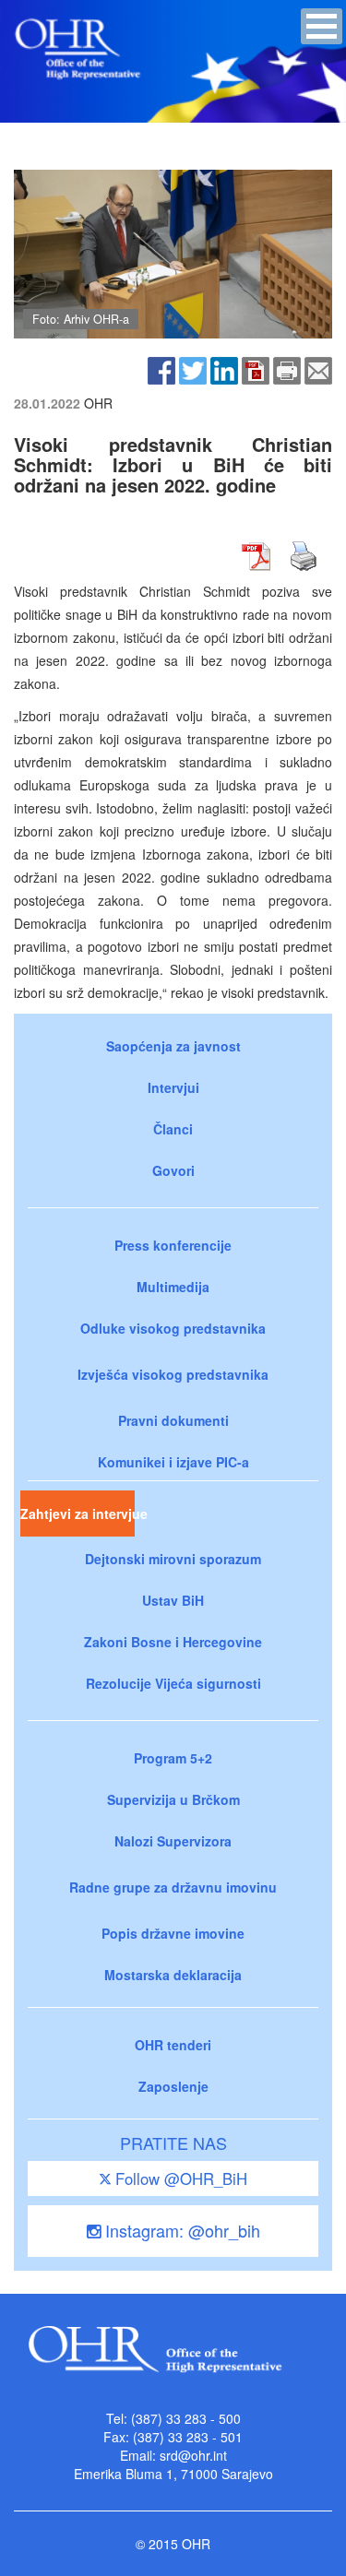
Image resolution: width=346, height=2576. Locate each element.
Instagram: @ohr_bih (180, 2230)
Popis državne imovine (173, 1933)
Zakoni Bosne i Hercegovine (173, 1642)
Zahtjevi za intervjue (78, 1514)
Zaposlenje (173, 2086)
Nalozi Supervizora (173, 1841)
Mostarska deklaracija (173, 1975)
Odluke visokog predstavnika (173, 1328)
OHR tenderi (173, 2045)
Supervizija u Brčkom (173, 1799)
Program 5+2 (173, 1758)
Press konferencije (173, 1245)
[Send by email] (318, 368)
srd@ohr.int (193, 2455)
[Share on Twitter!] (193, 368)
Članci (173, 1129)
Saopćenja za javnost (173, 1046)
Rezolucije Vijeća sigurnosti (173, 1683)
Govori (173, 1170)
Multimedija (173, 1287)
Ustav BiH (173, 1600)
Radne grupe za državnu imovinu (173, 1887)
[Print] (287, 368)
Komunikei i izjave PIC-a (173, 1462)
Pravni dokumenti (173, 1420)
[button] (322, 26)
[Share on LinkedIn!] (224, 368)
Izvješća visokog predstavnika (173, 1374)
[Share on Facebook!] (161, 368)
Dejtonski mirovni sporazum (173, 1559)
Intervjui (173, 1087)
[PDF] (256, 368)
